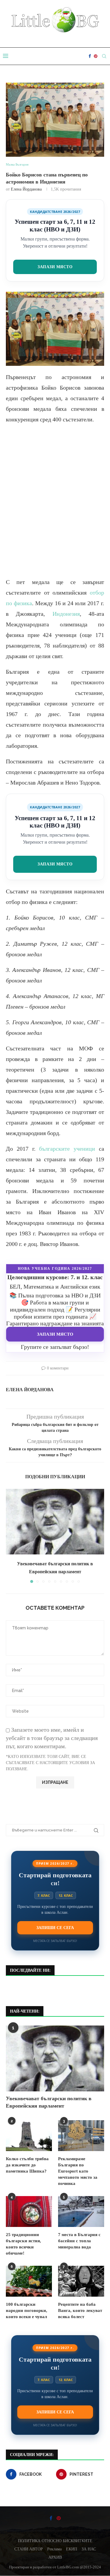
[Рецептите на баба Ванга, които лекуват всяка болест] (81, 2281)
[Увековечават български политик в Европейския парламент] (55, 1522)
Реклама (54, 2549)
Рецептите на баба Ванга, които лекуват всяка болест (80, 2310)
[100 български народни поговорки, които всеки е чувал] (29, 2281)
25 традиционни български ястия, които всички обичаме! (23, 2244)
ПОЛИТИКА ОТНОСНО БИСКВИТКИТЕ (55, 2541)
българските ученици (67, 1149)
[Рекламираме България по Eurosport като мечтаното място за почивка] (81, 2136)
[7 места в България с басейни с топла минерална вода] (81, 2212)
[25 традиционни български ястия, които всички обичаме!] (29, 2212)
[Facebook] (90, 56)
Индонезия (66, 614)
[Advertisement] (55, 506)
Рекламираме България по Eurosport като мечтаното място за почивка (78, 2171)
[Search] (104, 56)
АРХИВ (55, 2557)
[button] (11, 1536)
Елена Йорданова (26, 189)
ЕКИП (72, 2549)
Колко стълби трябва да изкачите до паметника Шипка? (27, 2165)
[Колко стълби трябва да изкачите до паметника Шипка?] (29, 2136)
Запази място (55, 267)
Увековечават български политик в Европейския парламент (49, 2102)
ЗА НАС (89, 2549)
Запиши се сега (55, 1928)
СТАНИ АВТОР (29, 2549)
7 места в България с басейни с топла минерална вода (79, 2241)
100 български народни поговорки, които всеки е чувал (27, 2310)
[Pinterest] (96, 56)
